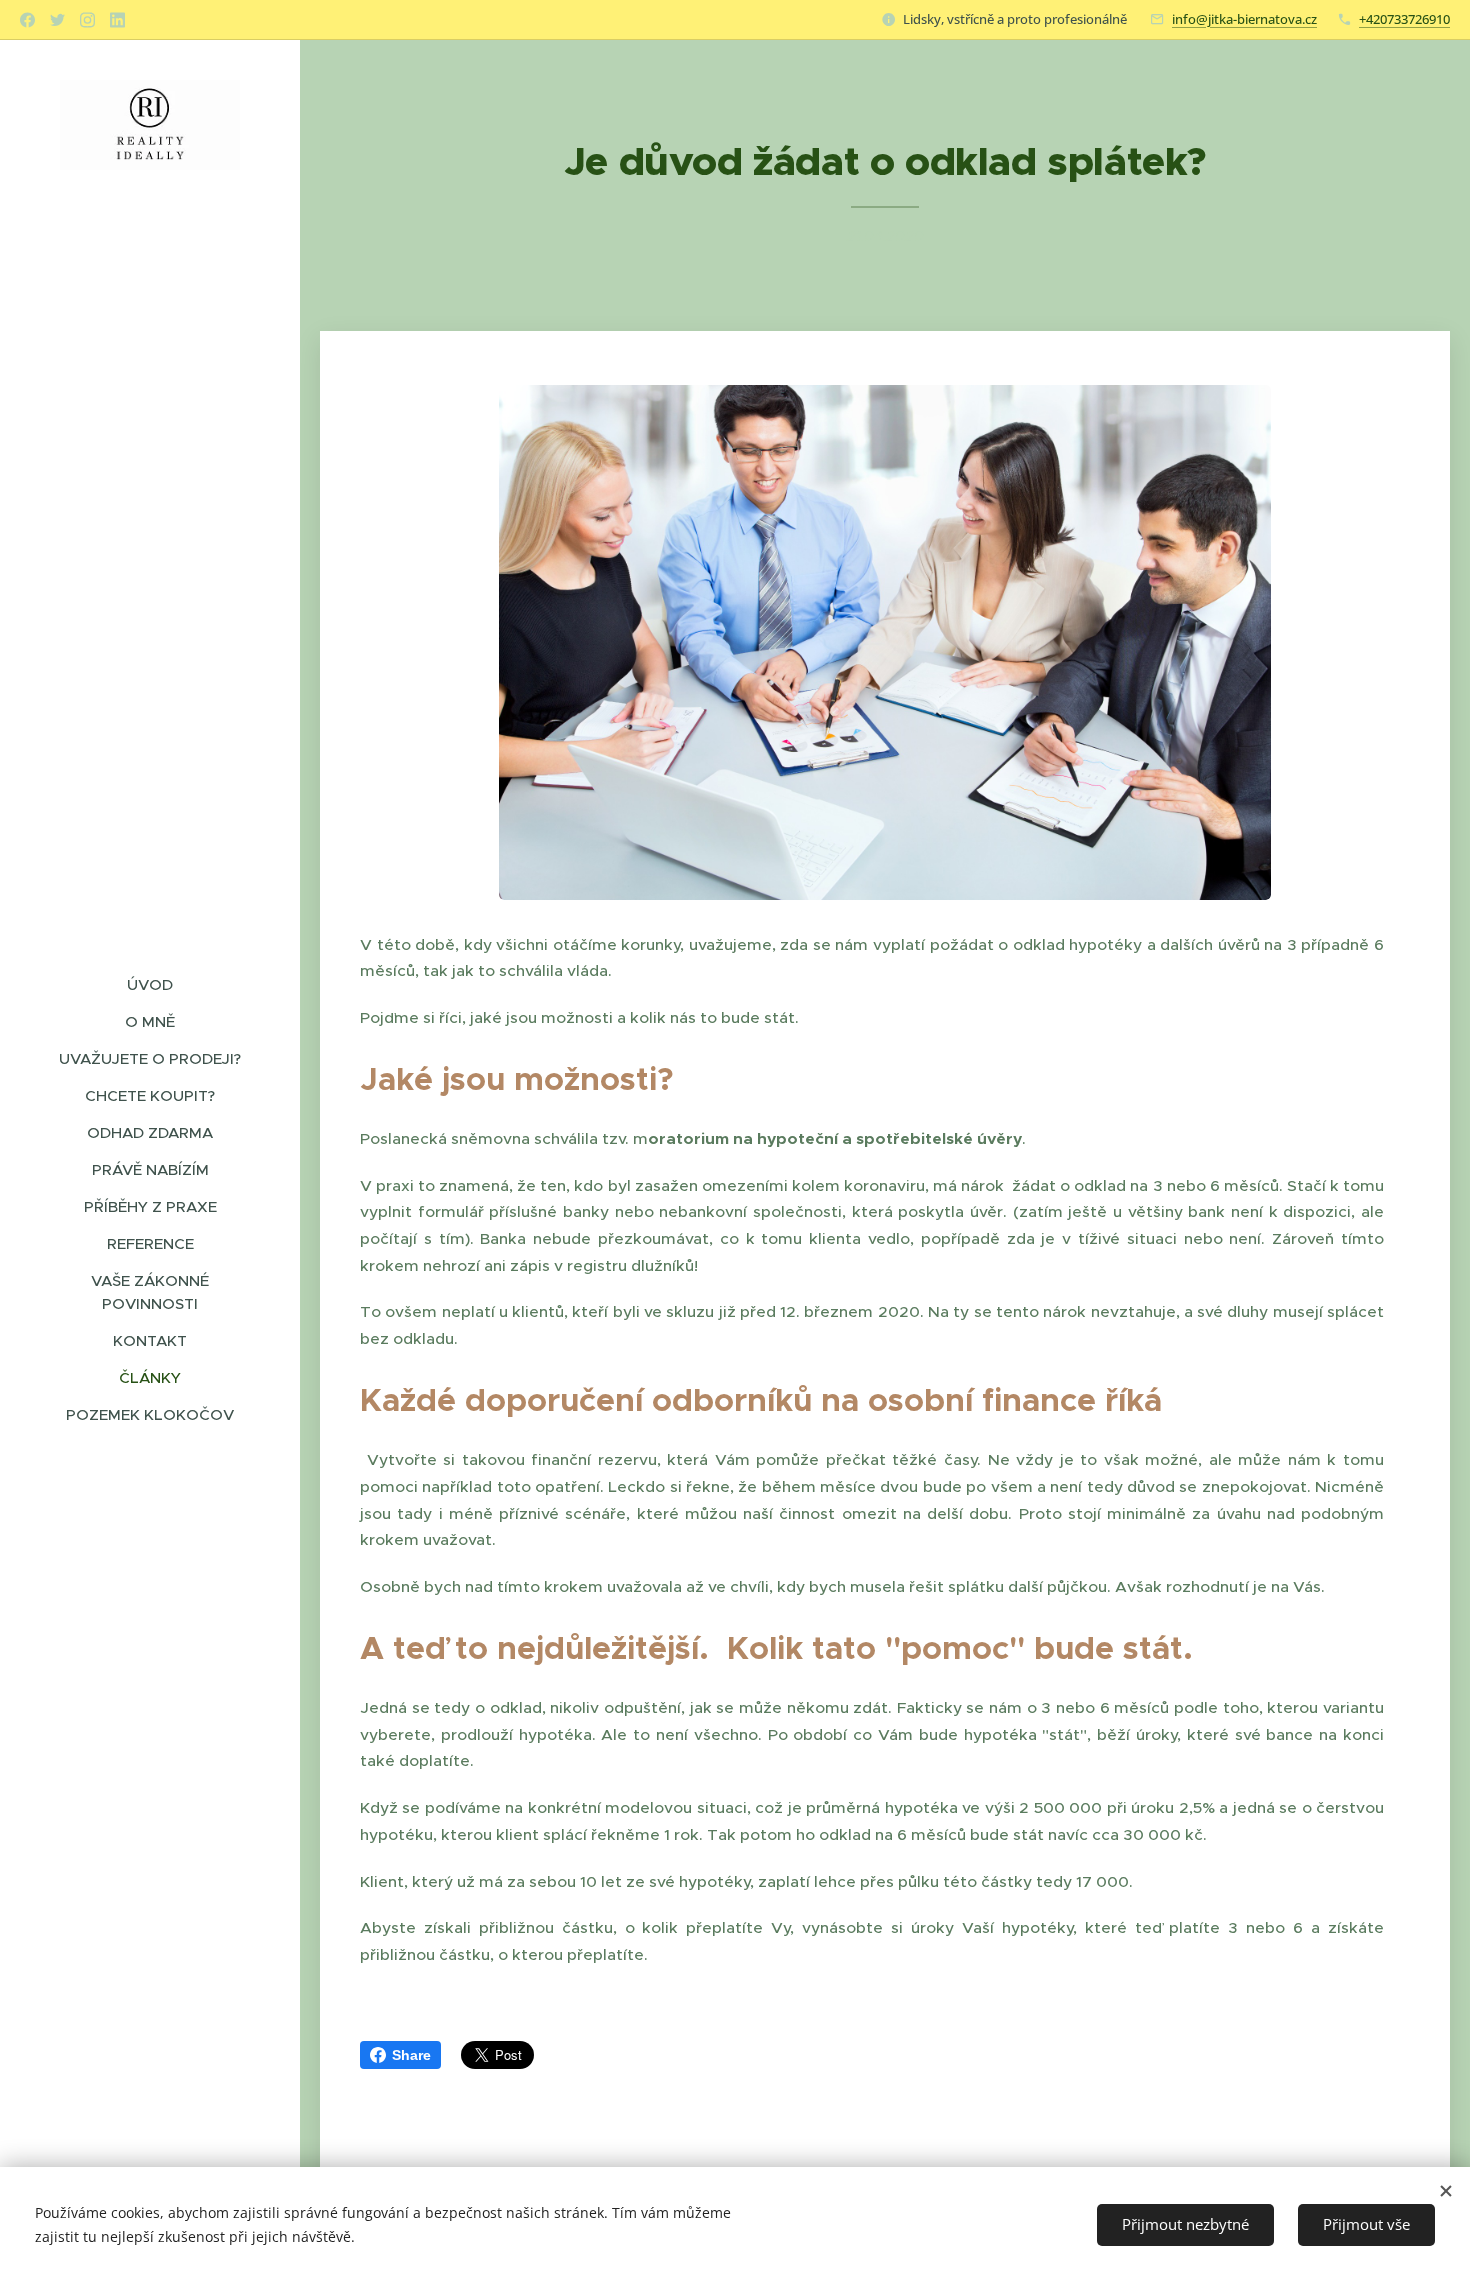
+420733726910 (1404, 19)
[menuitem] (150, 984)
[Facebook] (27, 20)
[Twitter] (57, 20)
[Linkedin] (117, 20)
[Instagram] (87, 20)
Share (411, 2055)
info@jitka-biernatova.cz (1244, 19)
